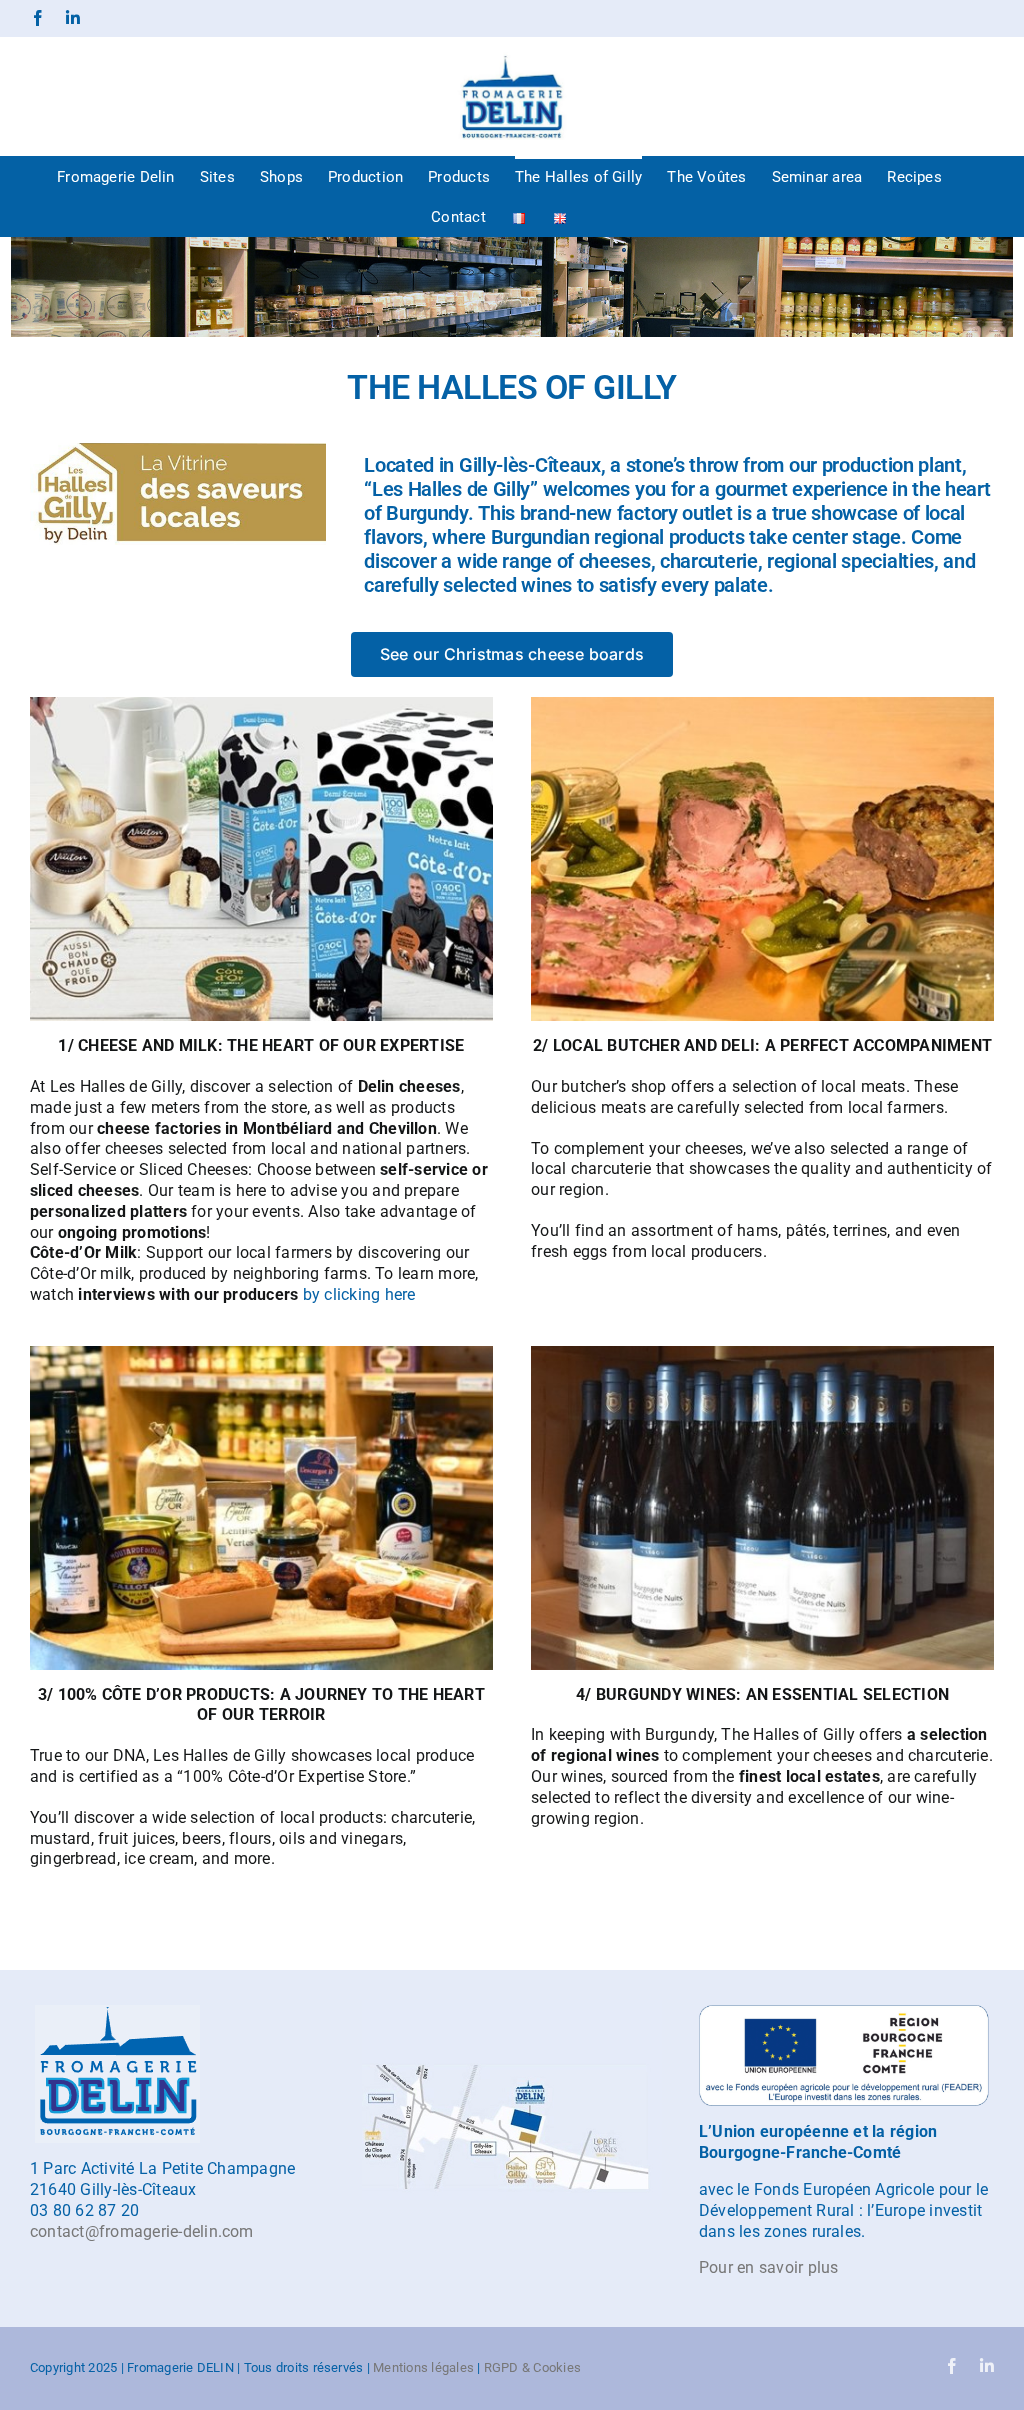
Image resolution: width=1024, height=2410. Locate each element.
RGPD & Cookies (532, 2367)
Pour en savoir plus (769, 2267)
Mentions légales (423, 2367)
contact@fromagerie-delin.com (142, 2231)
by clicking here (359, 1294)
